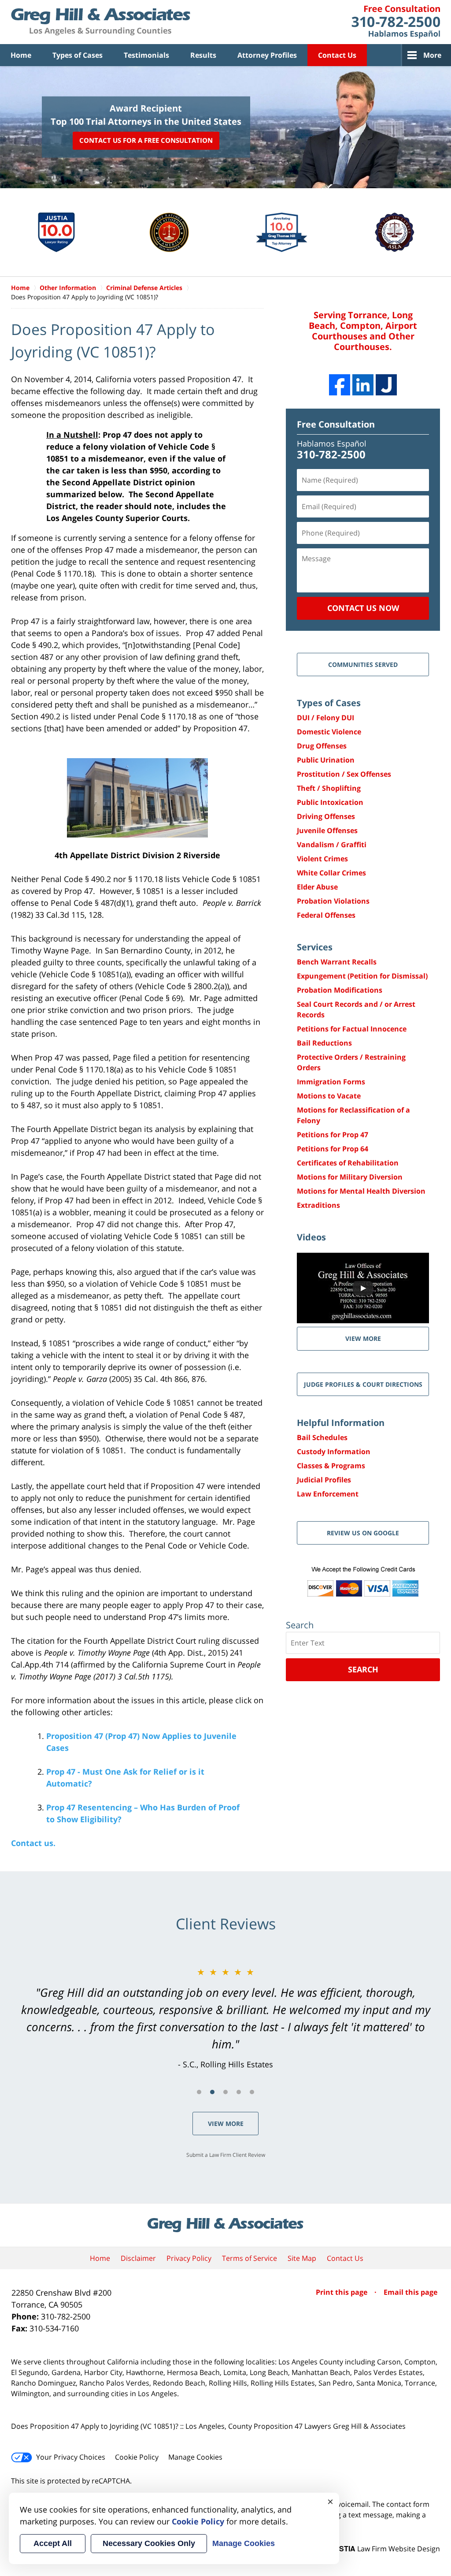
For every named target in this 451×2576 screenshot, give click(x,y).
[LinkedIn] (363, 385)
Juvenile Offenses (327, 830)
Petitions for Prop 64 (333, 1149)
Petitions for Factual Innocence (352, 1029)
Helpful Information (341, 1423)
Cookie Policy (137, 2457)
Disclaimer (138, 2258)
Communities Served (363, 664)
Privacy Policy (189, 2258)
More (432, 55)
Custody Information (334, 1452)
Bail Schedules (322, 1437)
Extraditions (318, 1205)
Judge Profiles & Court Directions (363, 1384)
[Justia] (386, 385)
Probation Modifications (340, 990)
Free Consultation (336, 424)
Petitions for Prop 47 (333, 1135)
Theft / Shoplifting (329, 788)
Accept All (53, 2543)
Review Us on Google (363, 1533)
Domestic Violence (329, 732)
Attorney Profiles (267, 55)
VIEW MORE (363, 1338)
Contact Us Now (363, 608)
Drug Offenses (322, 746)
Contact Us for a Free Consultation (146, 140)
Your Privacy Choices (71, 2457)
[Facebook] (340, 385)
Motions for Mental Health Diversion (361, 1191)
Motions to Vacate (329, 1096)
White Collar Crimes (331, 873)
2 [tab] (212, 2092)
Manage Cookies (195, 2457)
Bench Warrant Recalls (337, 962)
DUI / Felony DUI (325, 718)
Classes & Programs (331, 1466)
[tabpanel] (225, 2018)
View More (226, 2124)
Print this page (342, 2292)
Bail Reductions (324, 1043)
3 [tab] (225, 2092)
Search (363, 1669)
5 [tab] (252, 2092)
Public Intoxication (330, 802)
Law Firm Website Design (385, 2549)
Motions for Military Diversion (350, 1177)
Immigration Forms (331, 1082)
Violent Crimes (322, 859)
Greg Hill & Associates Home (101, 22)
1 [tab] (199, 2092)
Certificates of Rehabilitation (348, 1163)
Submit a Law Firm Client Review (226, 2155)
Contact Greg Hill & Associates (396, 22)
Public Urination (326, 760)
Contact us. (33, 1843)
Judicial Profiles (324, 1480)
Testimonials (146, 55)
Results (203, 55)
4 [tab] (239, 2092)
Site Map (302, 2258)
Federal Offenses (326, 915)
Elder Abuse (317, 887)
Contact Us (337, 55)
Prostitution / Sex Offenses (344, 774)
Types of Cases (78, 55)
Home (21, 55)
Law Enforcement (328, 1494)
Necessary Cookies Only (149, 2543)
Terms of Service (250, 2258)
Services (315, 947)
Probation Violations (333, 901)
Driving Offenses (326, 816)
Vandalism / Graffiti (332, 845)
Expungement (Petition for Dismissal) (362, 976)
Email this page (410, 2292)
